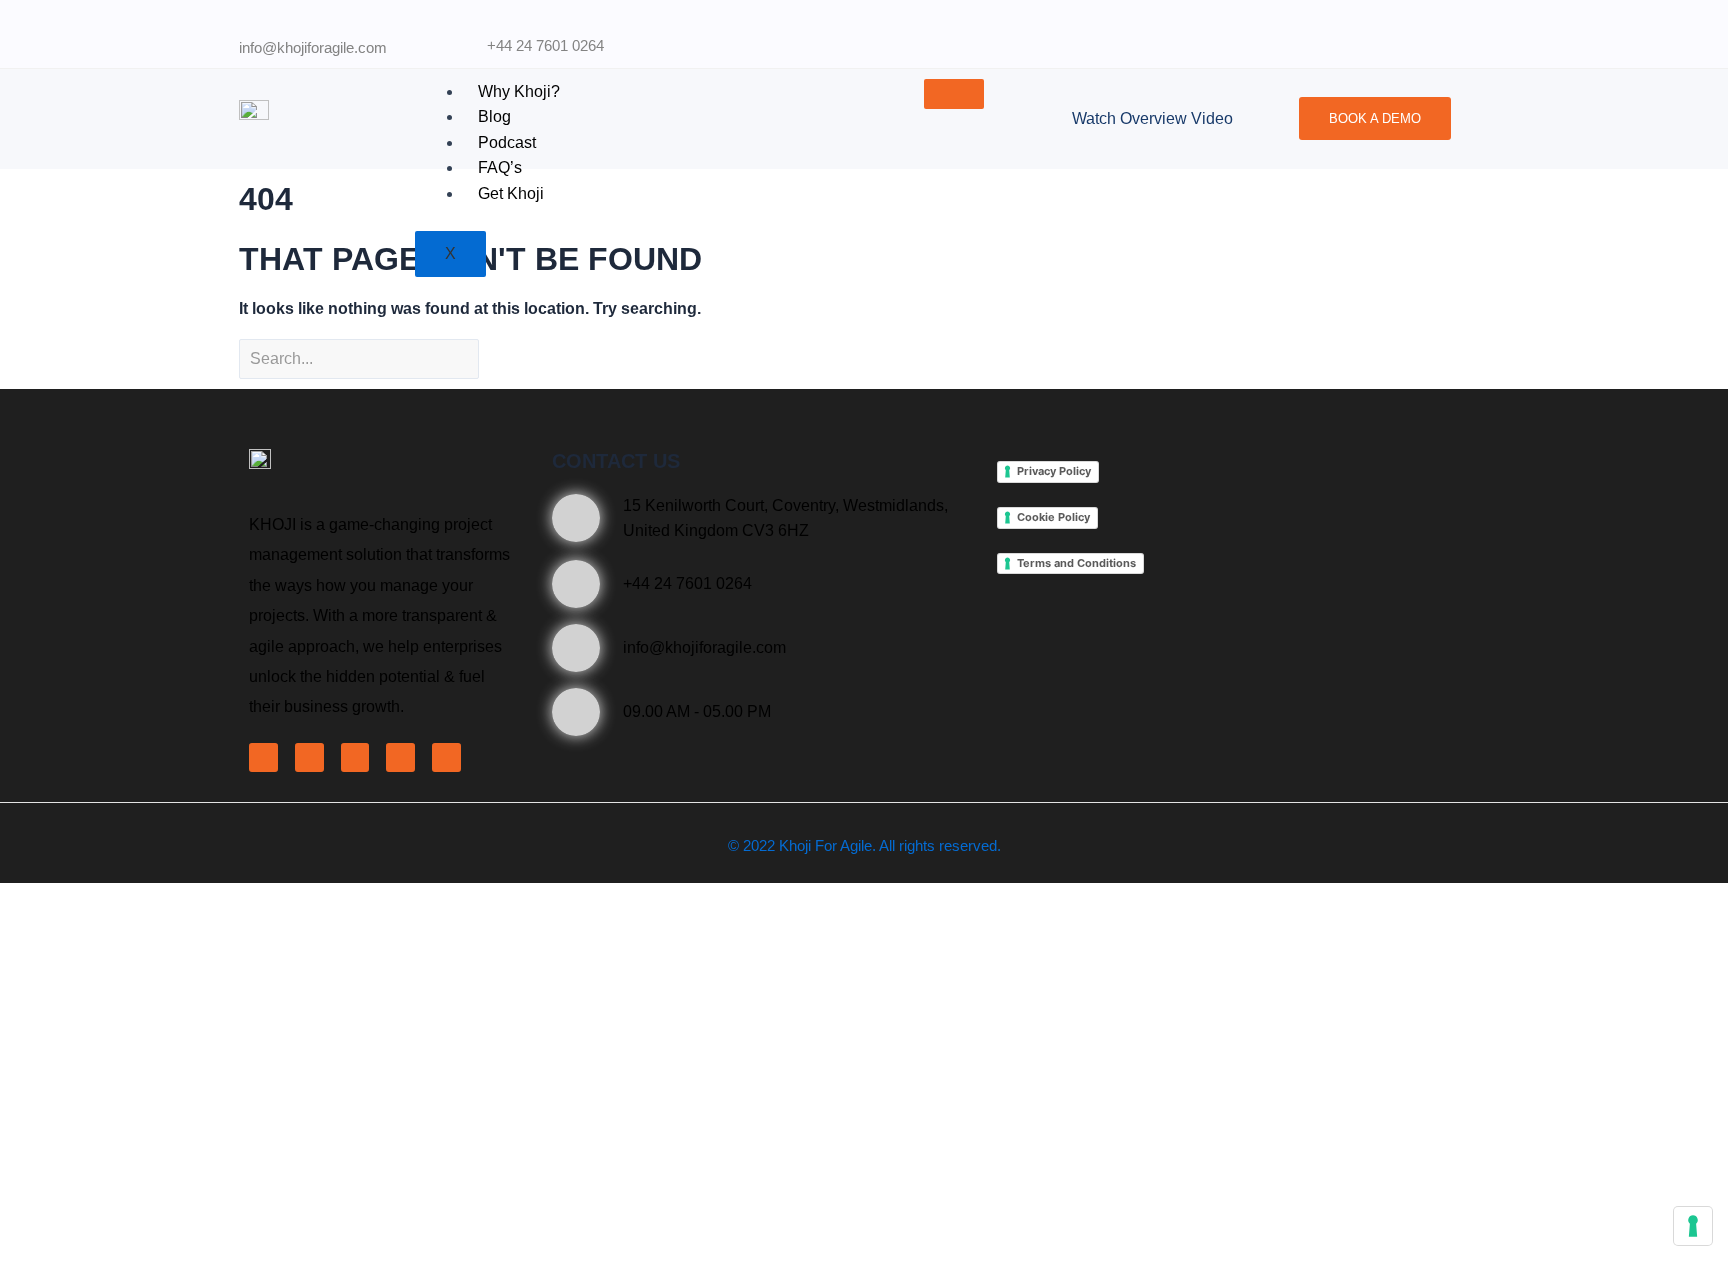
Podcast (507, 142)
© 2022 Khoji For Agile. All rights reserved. (864, 845)
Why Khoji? (519, 91)
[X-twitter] (309, 757)
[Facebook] (263, 757)
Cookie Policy (1053, 517)
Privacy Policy (1054, 471)
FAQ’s (500, 167)
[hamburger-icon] (954, 94)
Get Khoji (511, 193)
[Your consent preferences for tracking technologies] (1693, 1226)
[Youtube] (400, 757)
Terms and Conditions (1076, 563)
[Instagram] (446, 757)
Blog (494, 116)
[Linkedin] (355, 757)
